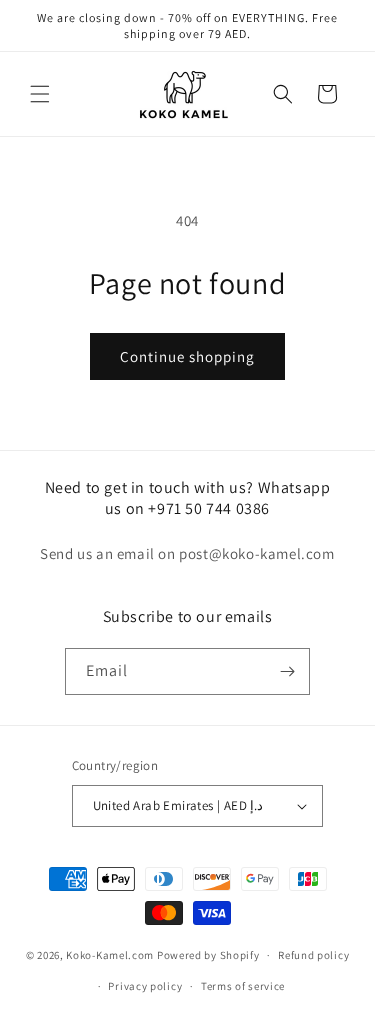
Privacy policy (145, 986)
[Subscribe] (287, 671)
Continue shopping (187, 356)
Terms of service (243, 986)
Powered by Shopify (208, 955)
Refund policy (313, 955)
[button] (40, 94)
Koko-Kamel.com (110, 955)
